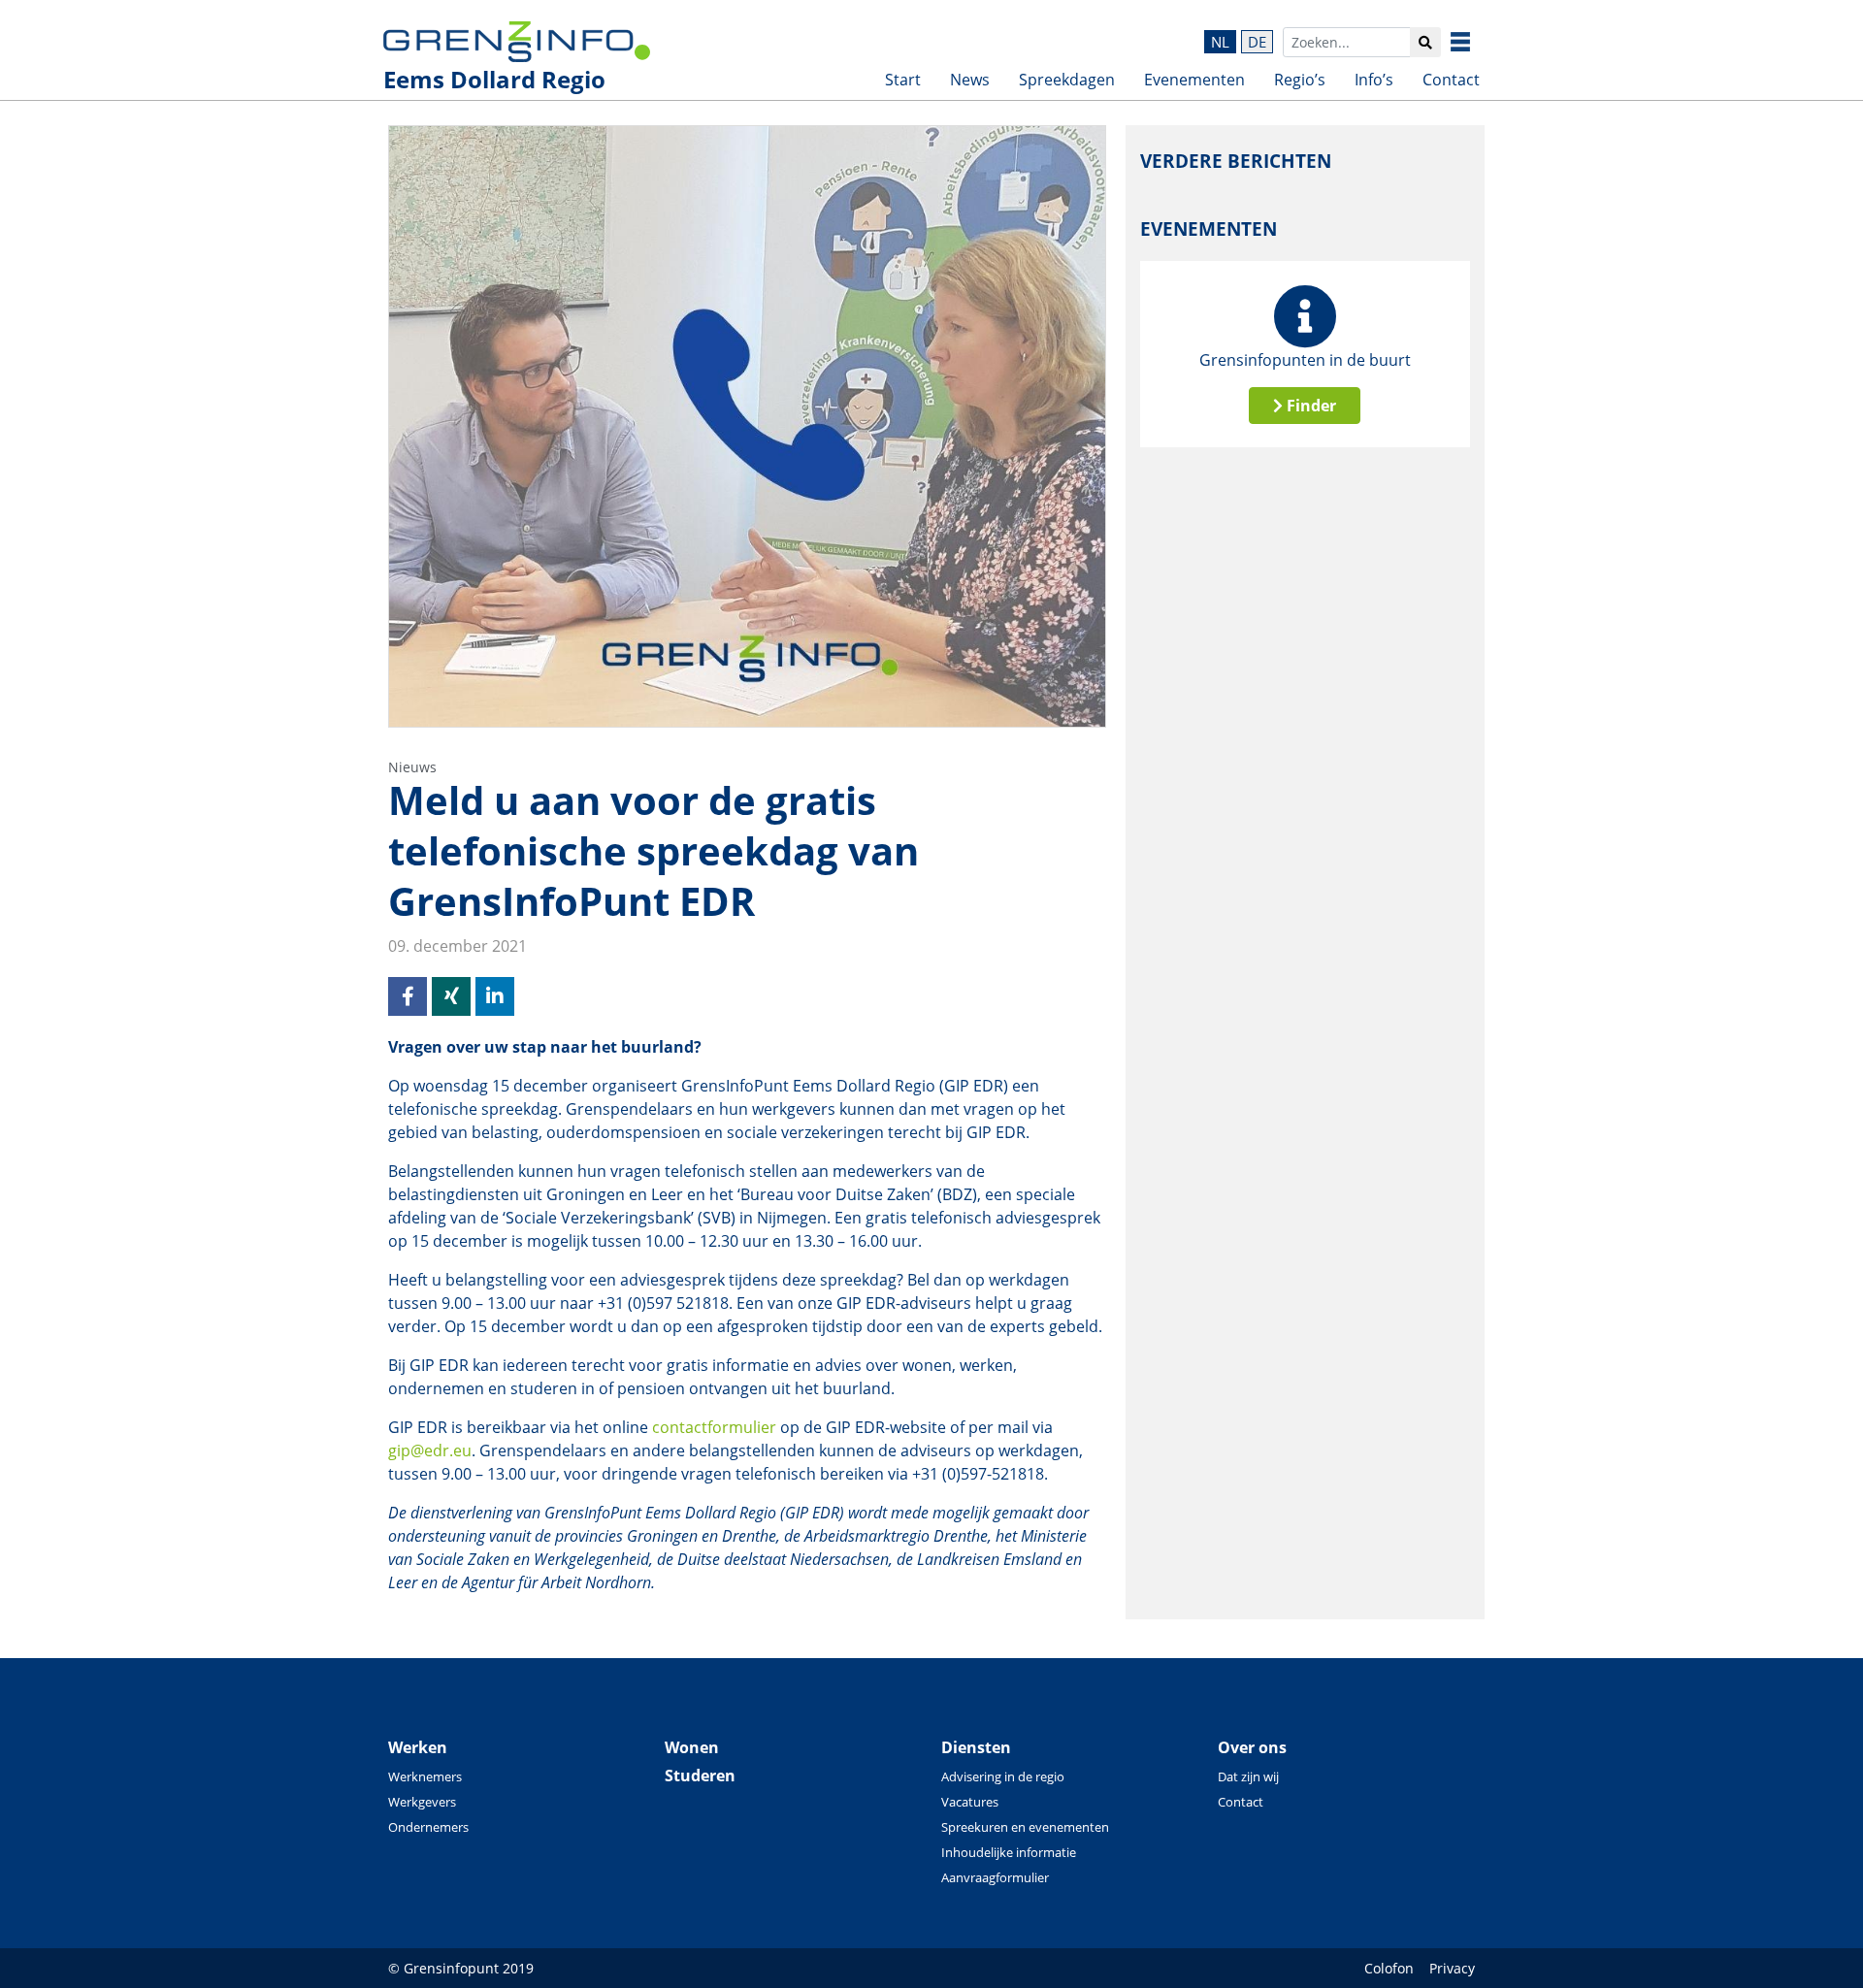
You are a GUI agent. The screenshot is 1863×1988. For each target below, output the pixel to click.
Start (903, 80)
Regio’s (1300, 80)
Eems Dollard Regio (494, 79)
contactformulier (714, 1427)
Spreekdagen (1067, 80)
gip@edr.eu (430, 1450)
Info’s (1374, 80)
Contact (1451, 80)
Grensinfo (1475, 42)
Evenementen (1194, 80)
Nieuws (412, 767)
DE (1257, 42)
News (970, 80)
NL (1220, 42)
